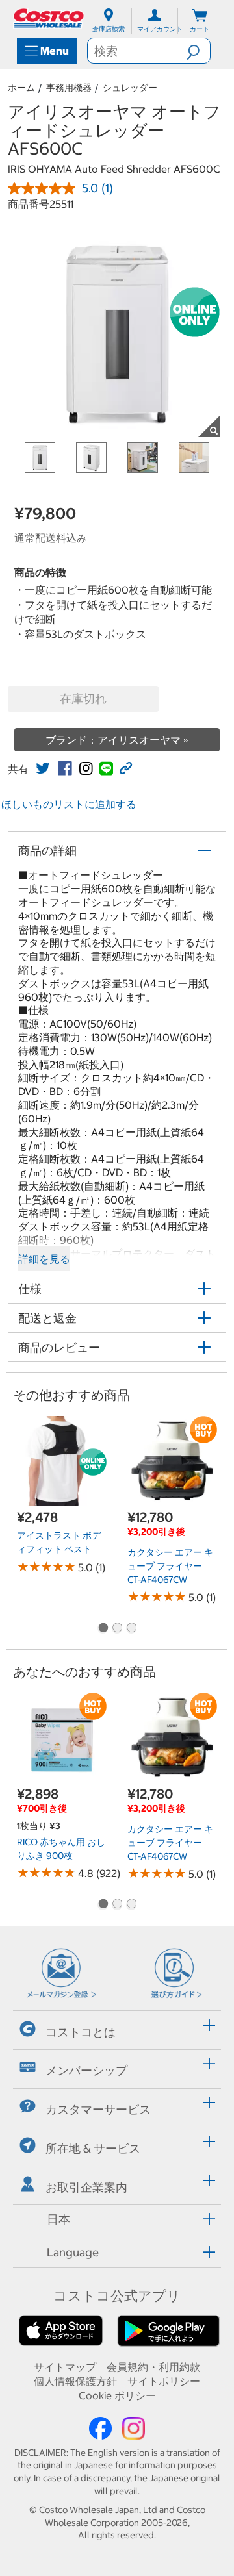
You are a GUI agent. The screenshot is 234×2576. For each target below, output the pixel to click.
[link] (43, 768)
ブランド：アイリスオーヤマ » (117, 740)
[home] (49, 18)
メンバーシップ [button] (86, 2070)
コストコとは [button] (81, 2031)
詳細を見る (44, 1259)
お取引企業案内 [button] (86, 2187)
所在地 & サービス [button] (93, 2148)
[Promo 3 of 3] (131, 1628)
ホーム (21, 88)
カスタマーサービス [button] (98, 2109)
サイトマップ (65, 2367)
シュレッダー (130, 88)
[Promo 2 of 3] (117, 1628)
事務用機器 (69, 88)
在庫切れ (83, 699)
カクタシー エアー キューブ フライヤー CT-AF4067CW (170, 1566)
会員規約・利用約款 (153, 2367)
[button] (198, 51)
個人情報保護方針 (75, 2381)
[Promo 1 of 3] (103, 1628)
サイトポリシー (164, 2381)
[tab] (117, 2028)
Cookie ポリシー (117, 2395)
